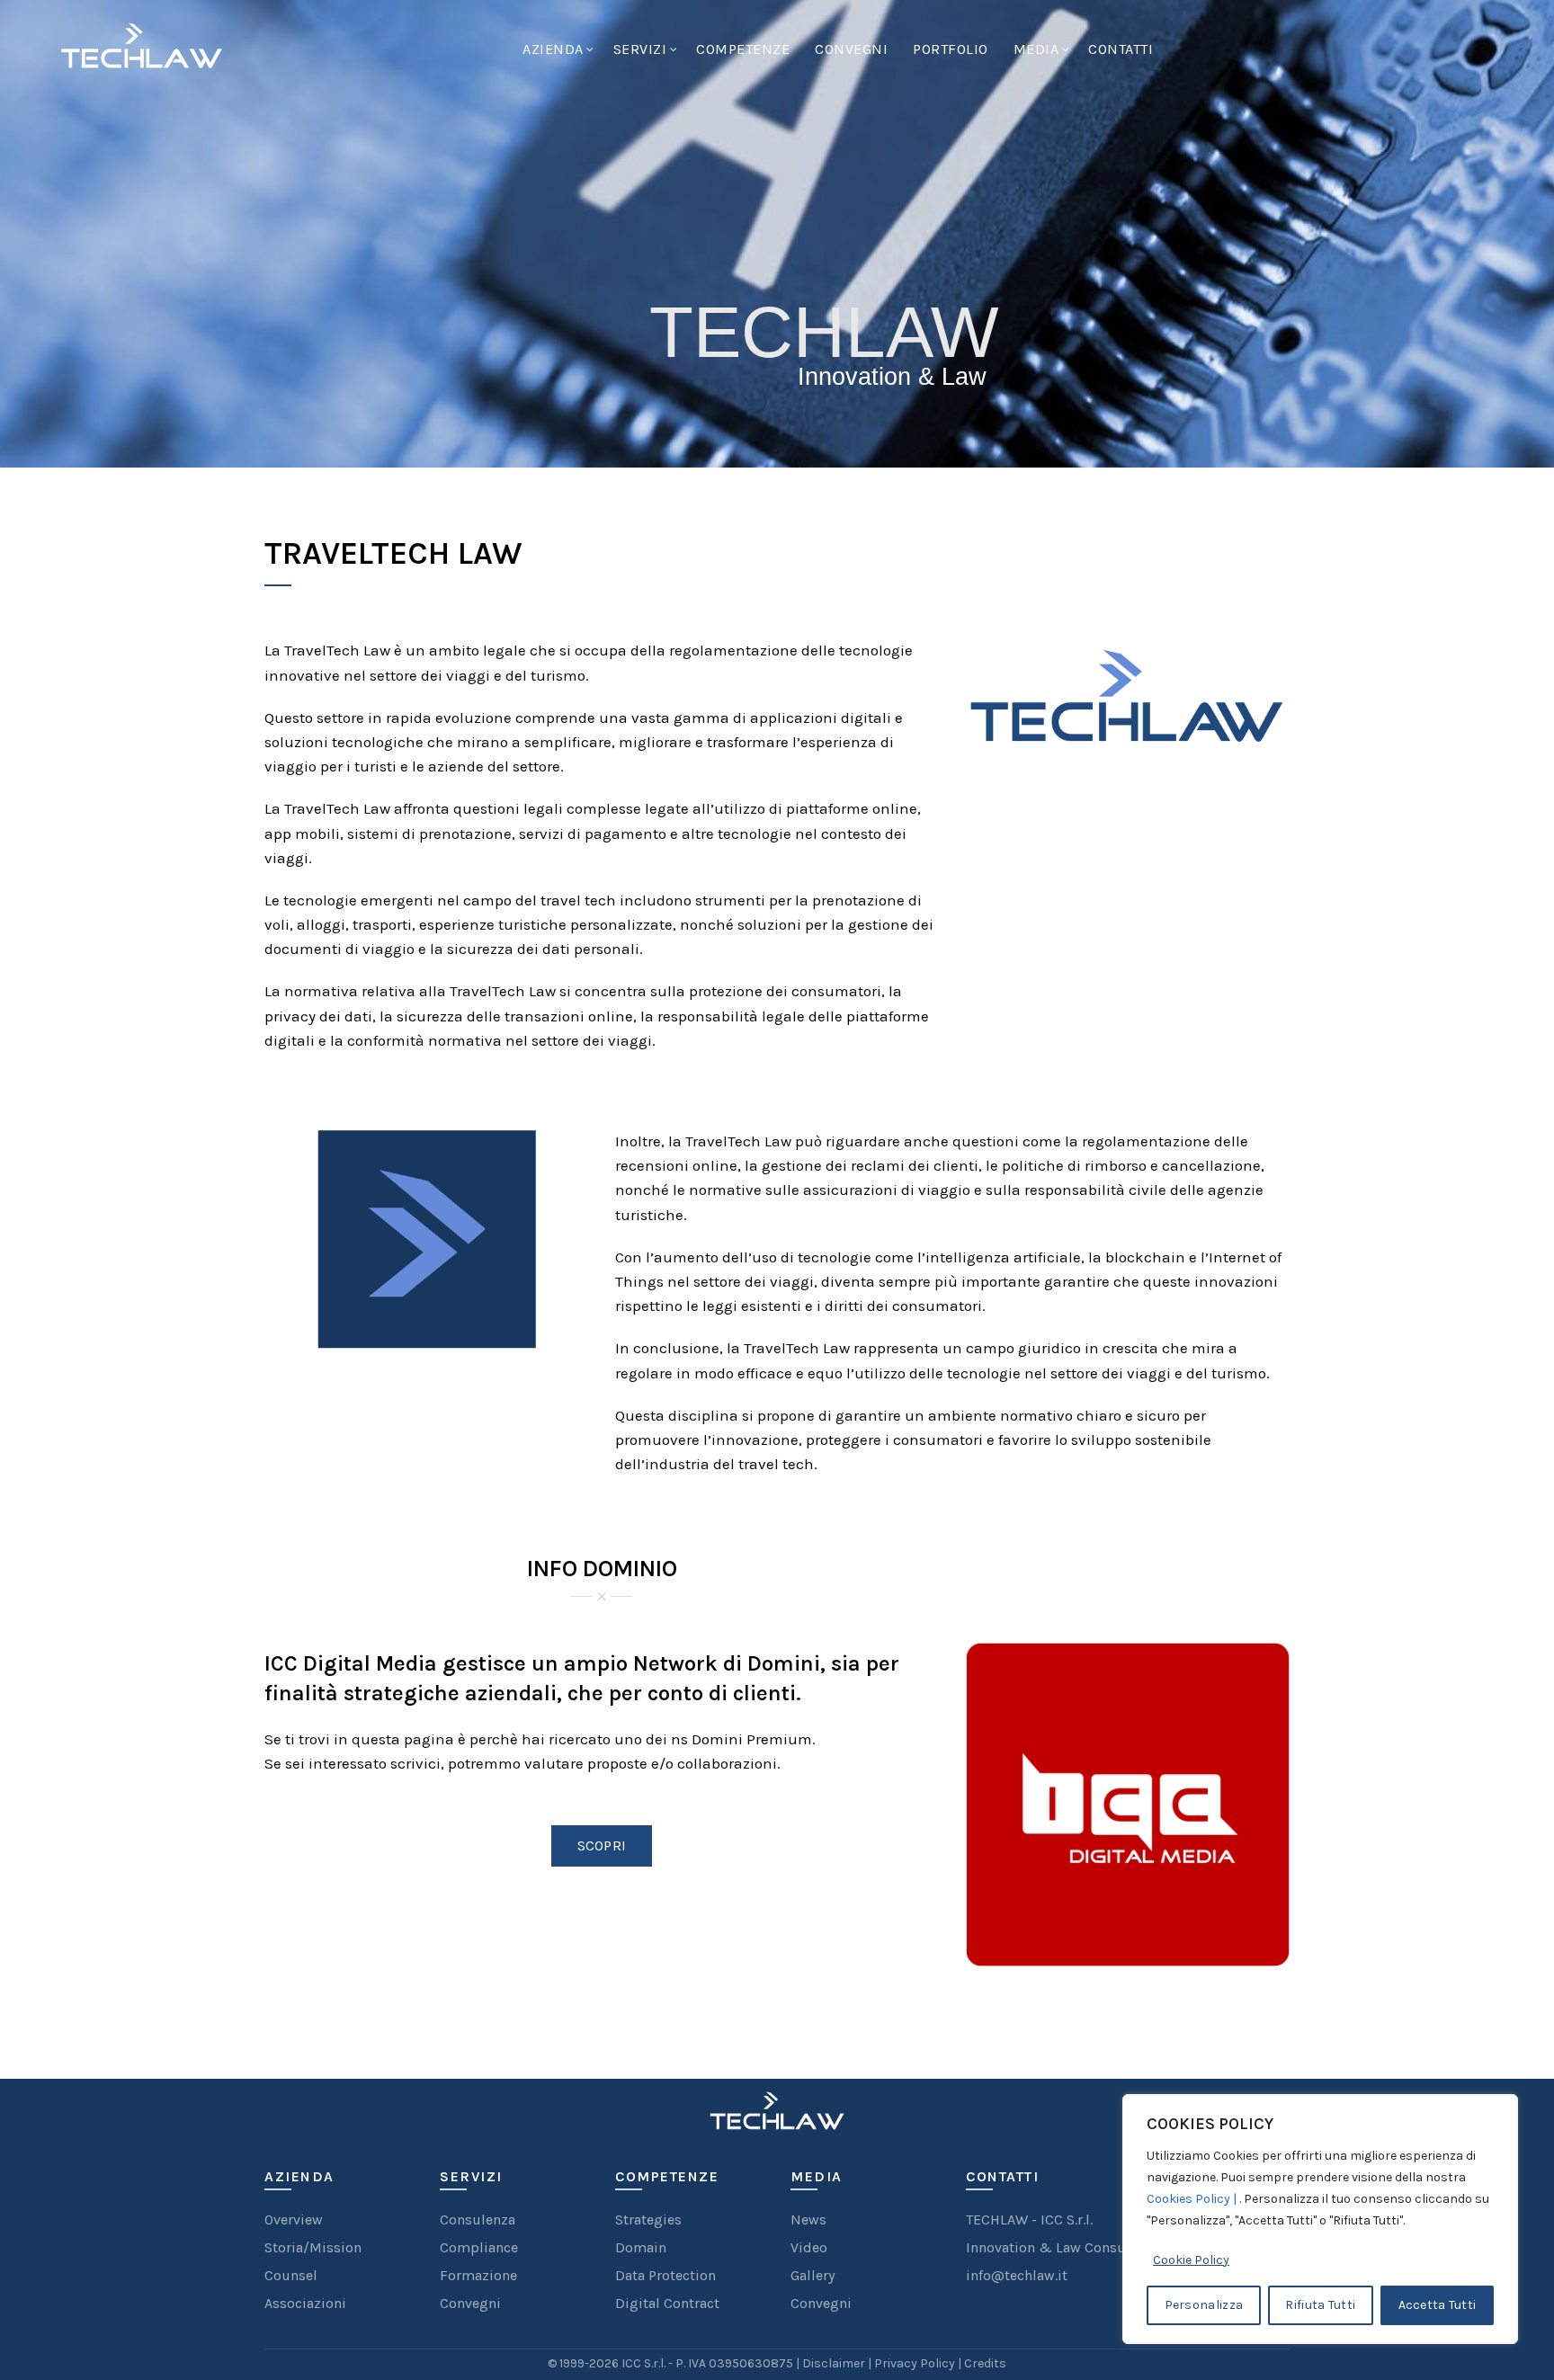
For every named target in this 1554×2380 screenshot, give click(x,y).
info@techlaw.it (1017, 2275)
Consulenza (478, 2220)
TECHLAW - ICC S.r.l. (1029, 2220)
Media (1036, 49)
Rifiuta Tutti (1320, 2305)
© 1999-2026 (585, 2363)
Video (809, 2247)
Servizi (640, 49)
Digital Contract (667, 2303)
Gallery (813, 2275)
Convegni (851, 49)
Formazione (478, 2275)
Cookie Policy (1191, 2260)
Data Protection (665, 2275)
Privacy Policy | (919, 2363)
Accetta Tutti (1438, 2305)
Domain (641, 2247)
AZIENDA (553, 49)
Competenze (743, 49)
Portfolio (951, 49)
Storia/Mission (313, 2247)
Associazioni (305, 2303)
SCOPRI (602, 1845)
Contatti (1121, 49)
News (808, 2220)
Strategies (648, 2220)
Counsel (291, 2275)
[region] (1320, 2219)
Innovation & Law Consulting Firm (1079, 2247)
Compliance (479, 2247)
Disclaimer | (838, 2363)
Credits (985, 2363)
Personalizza (1204, 2305)
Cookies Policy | (1193, 2199)
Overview (294, 2220)
